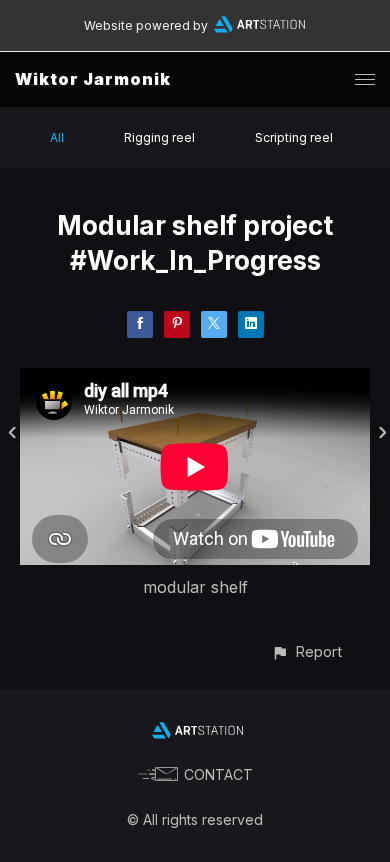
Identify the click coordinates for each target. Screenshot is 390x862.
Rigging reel (159, 137)
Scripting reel (294, 137)
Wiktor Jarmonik (93, 79)
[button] (306, 651)
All (57, 137)
